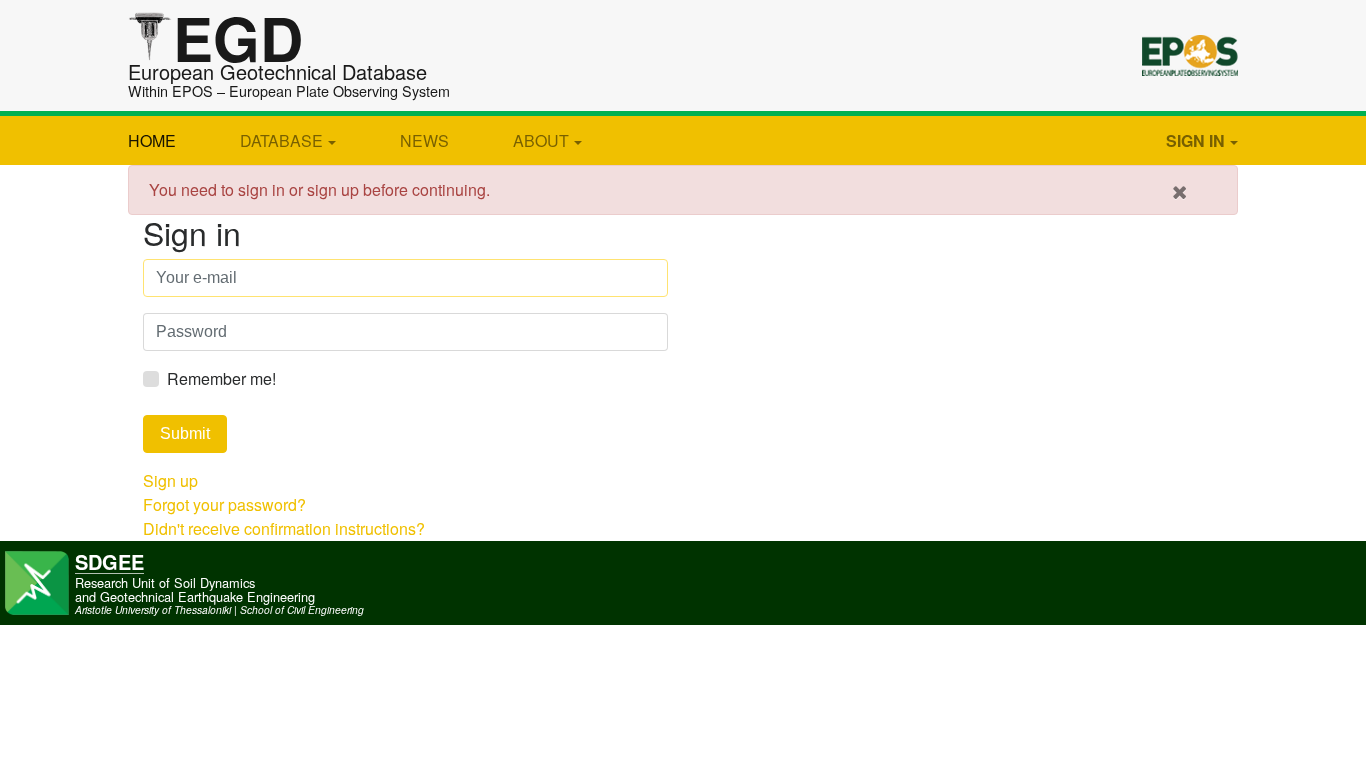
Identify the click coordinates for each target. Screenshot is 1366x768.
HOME (152, 140)
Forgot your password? (224, 504)
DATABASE (281, 140)
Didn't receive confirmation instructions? (284, 528)
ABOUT (541, 140)
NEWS (424, 140)
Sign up (170, 480)
